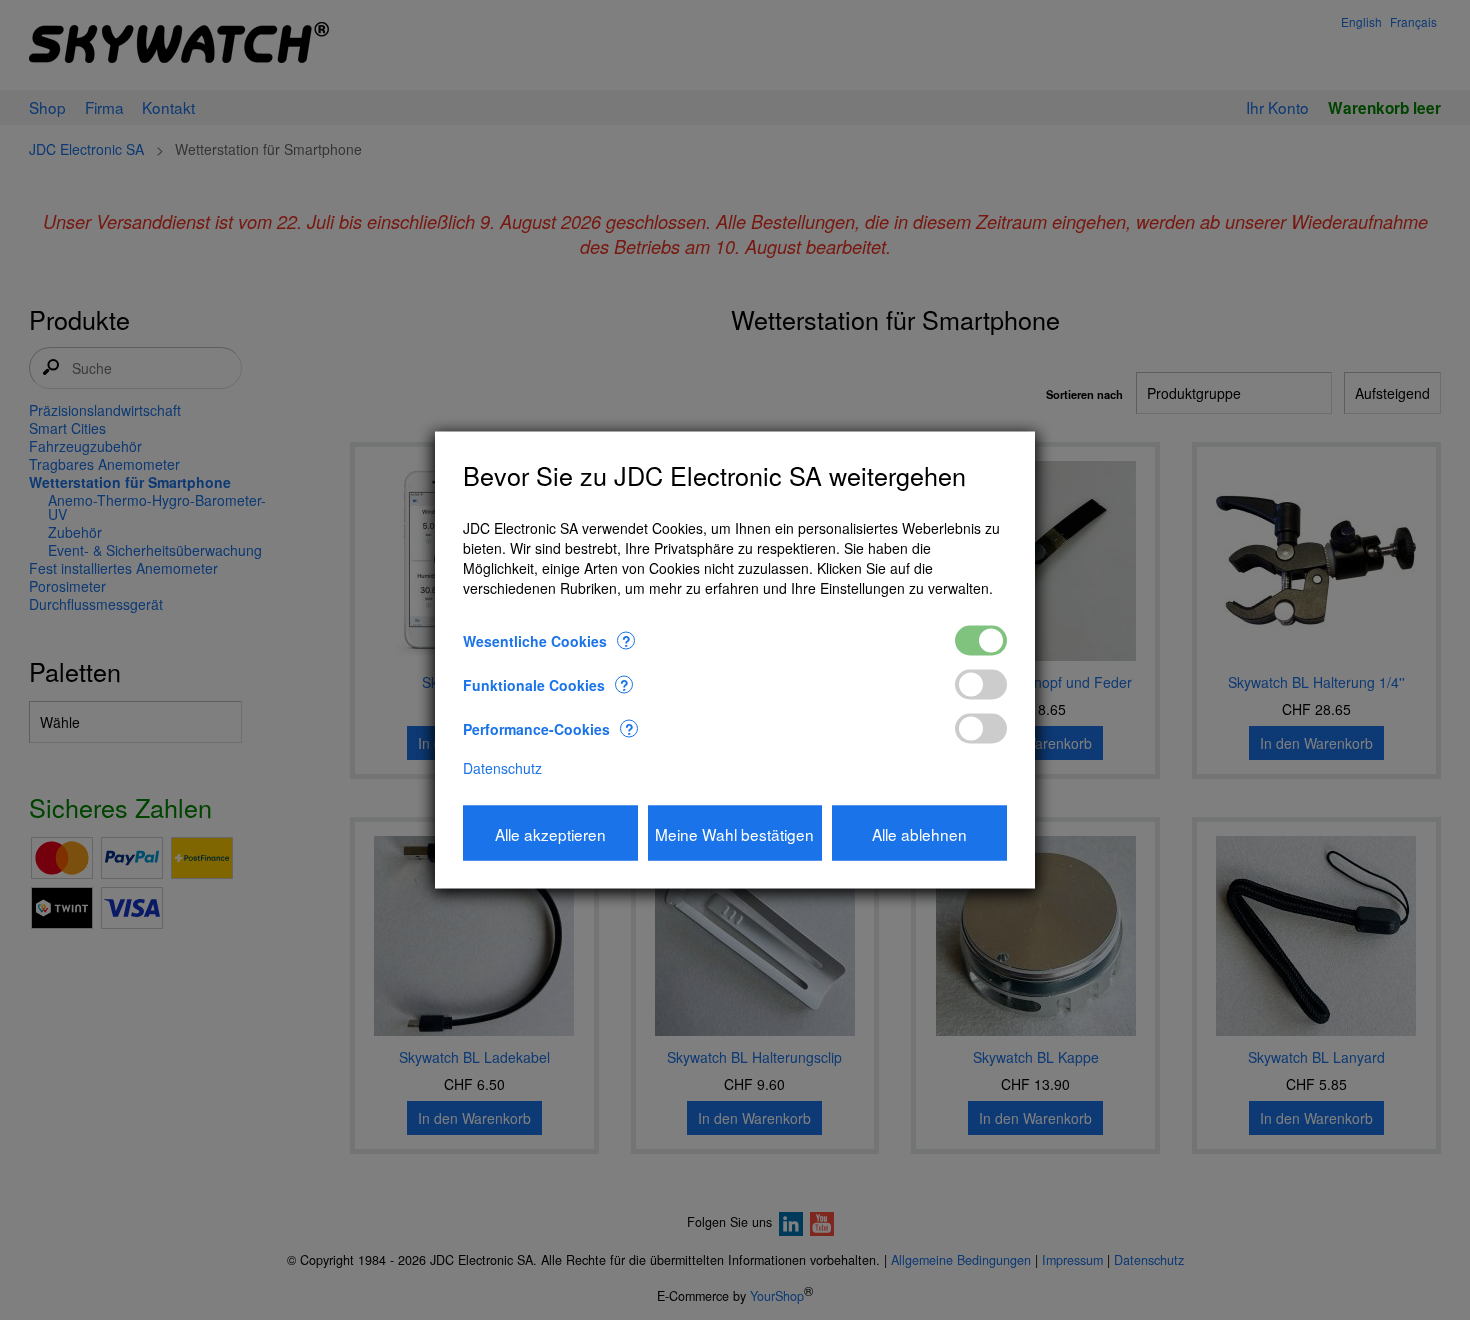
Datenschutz (502, 768)
